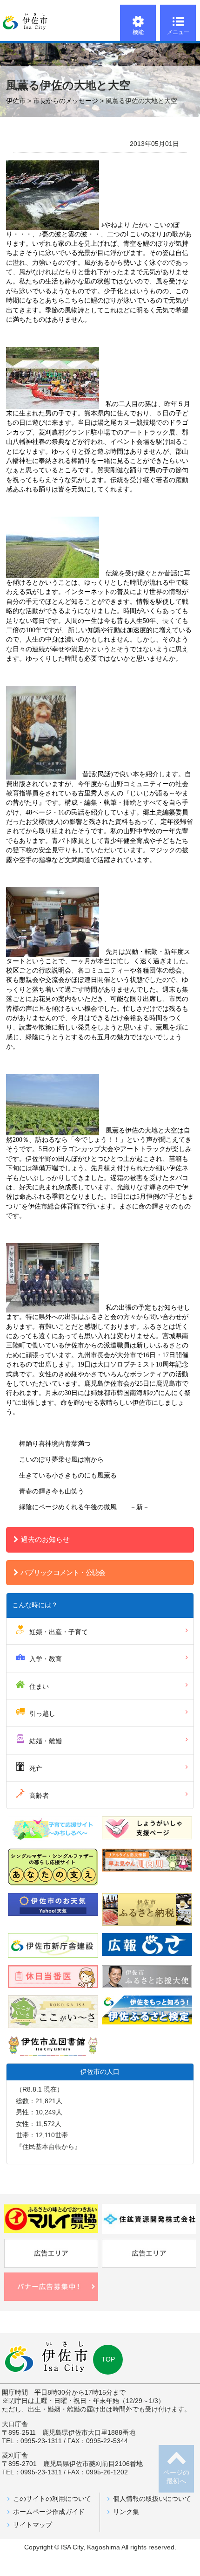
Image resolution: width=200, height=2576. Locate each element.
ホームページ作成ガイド (49, 2512)
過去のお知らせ (45, 1539)
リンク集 (126, 2512)
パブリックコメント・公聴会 (63, 1572)
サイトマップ (33, 2525)
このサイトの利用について (52, 2499)
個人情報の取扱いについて (152, 2499)
